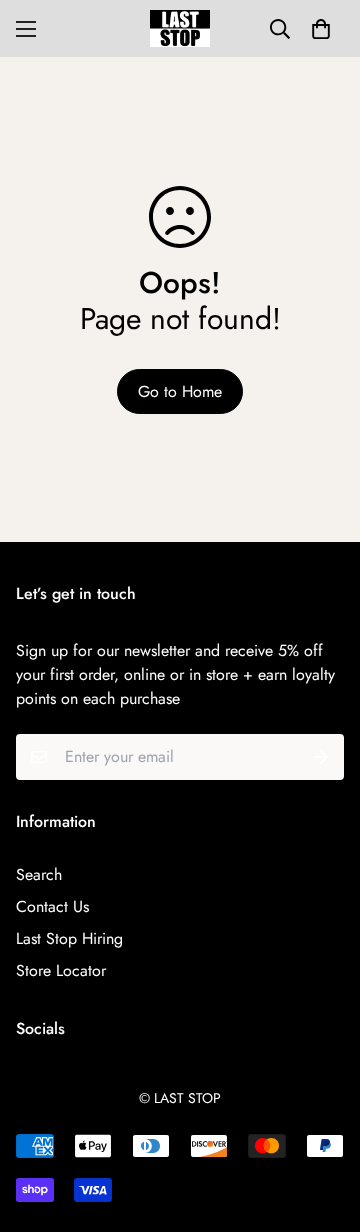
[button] (321, 29)
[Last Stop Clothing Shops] (180, 28)
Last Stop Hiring (69, 938)
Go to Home (180, 391)
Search (39, 874)
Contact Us (52, 906)
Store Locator (61, 970)
